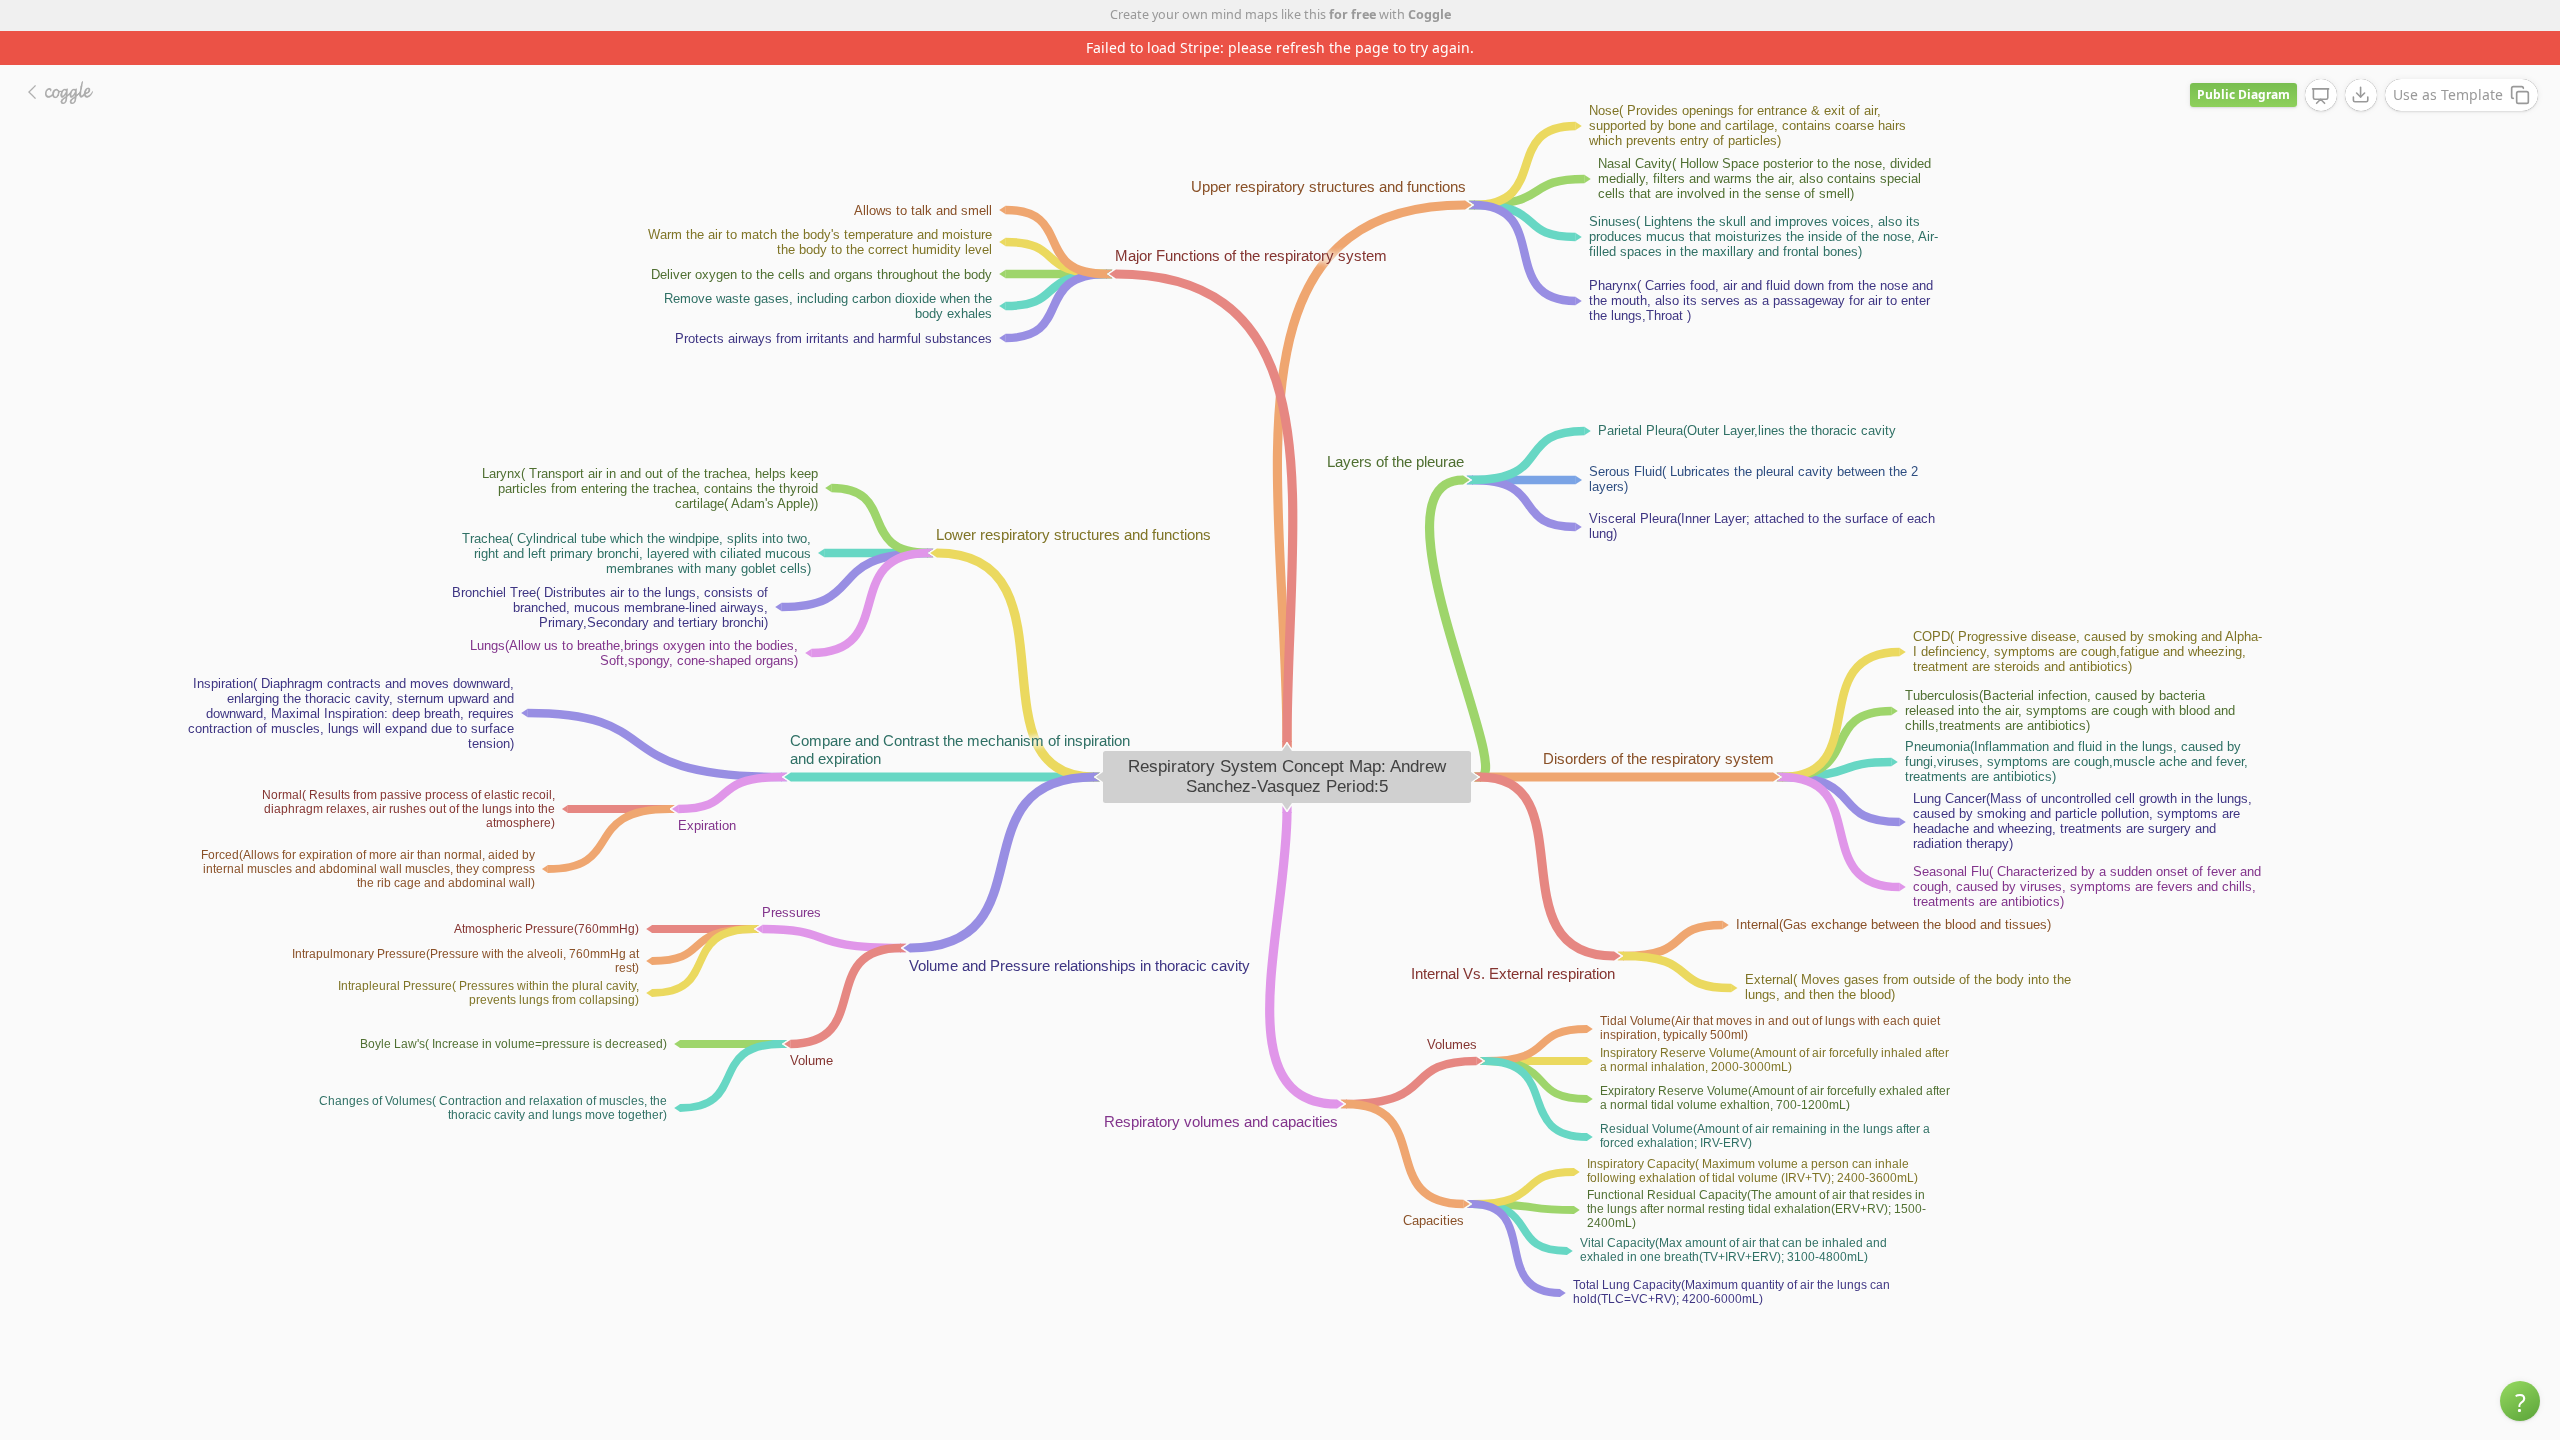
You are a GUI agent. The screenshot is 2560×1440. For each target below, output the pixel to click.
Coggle (1429, 14)
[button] (2520, 1401)
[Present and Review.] (2321, 96)
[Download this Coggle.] (2361, 95)
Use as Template (2448, 94)
